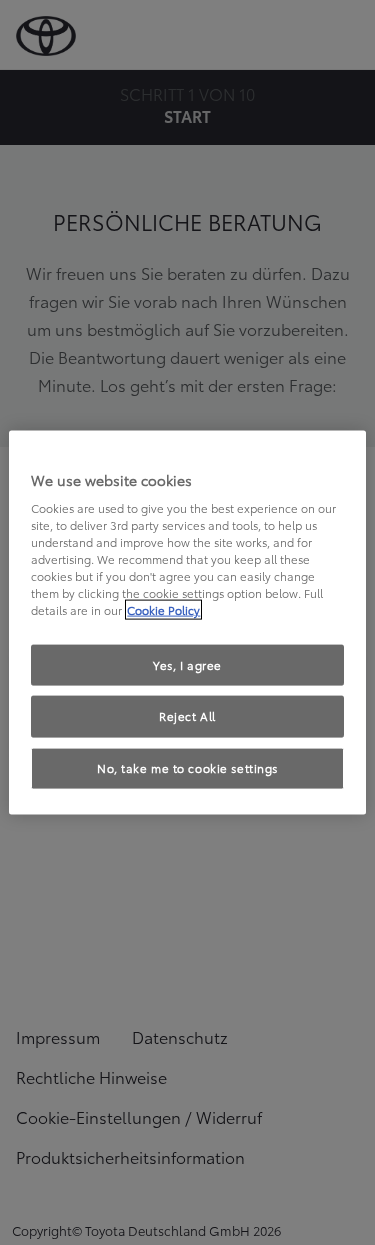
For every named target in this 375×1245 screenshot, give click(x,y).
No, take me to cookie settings (187, 768)
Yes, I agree (187, 664)
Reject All (187, 716)
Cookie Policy (163, 610)
